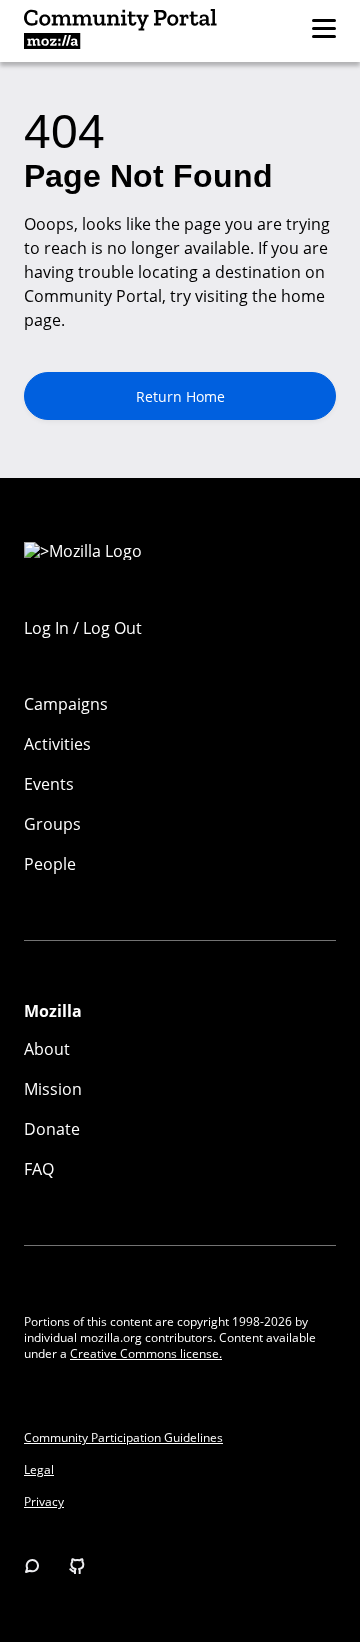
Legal (39, 1470)
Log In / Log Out (83, 628)
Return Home (180, 396)
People (50, 864)
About (47, 1049)
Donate (52, 1129)
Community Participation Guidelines (123, 1438)
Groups (52, 824)
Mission (53, 1089)
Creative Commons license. (146, 1353)
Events (49, 784)
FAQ (39, 1169)
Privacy (44, 1502)
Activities (57, 744)
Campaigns (66, 704)
